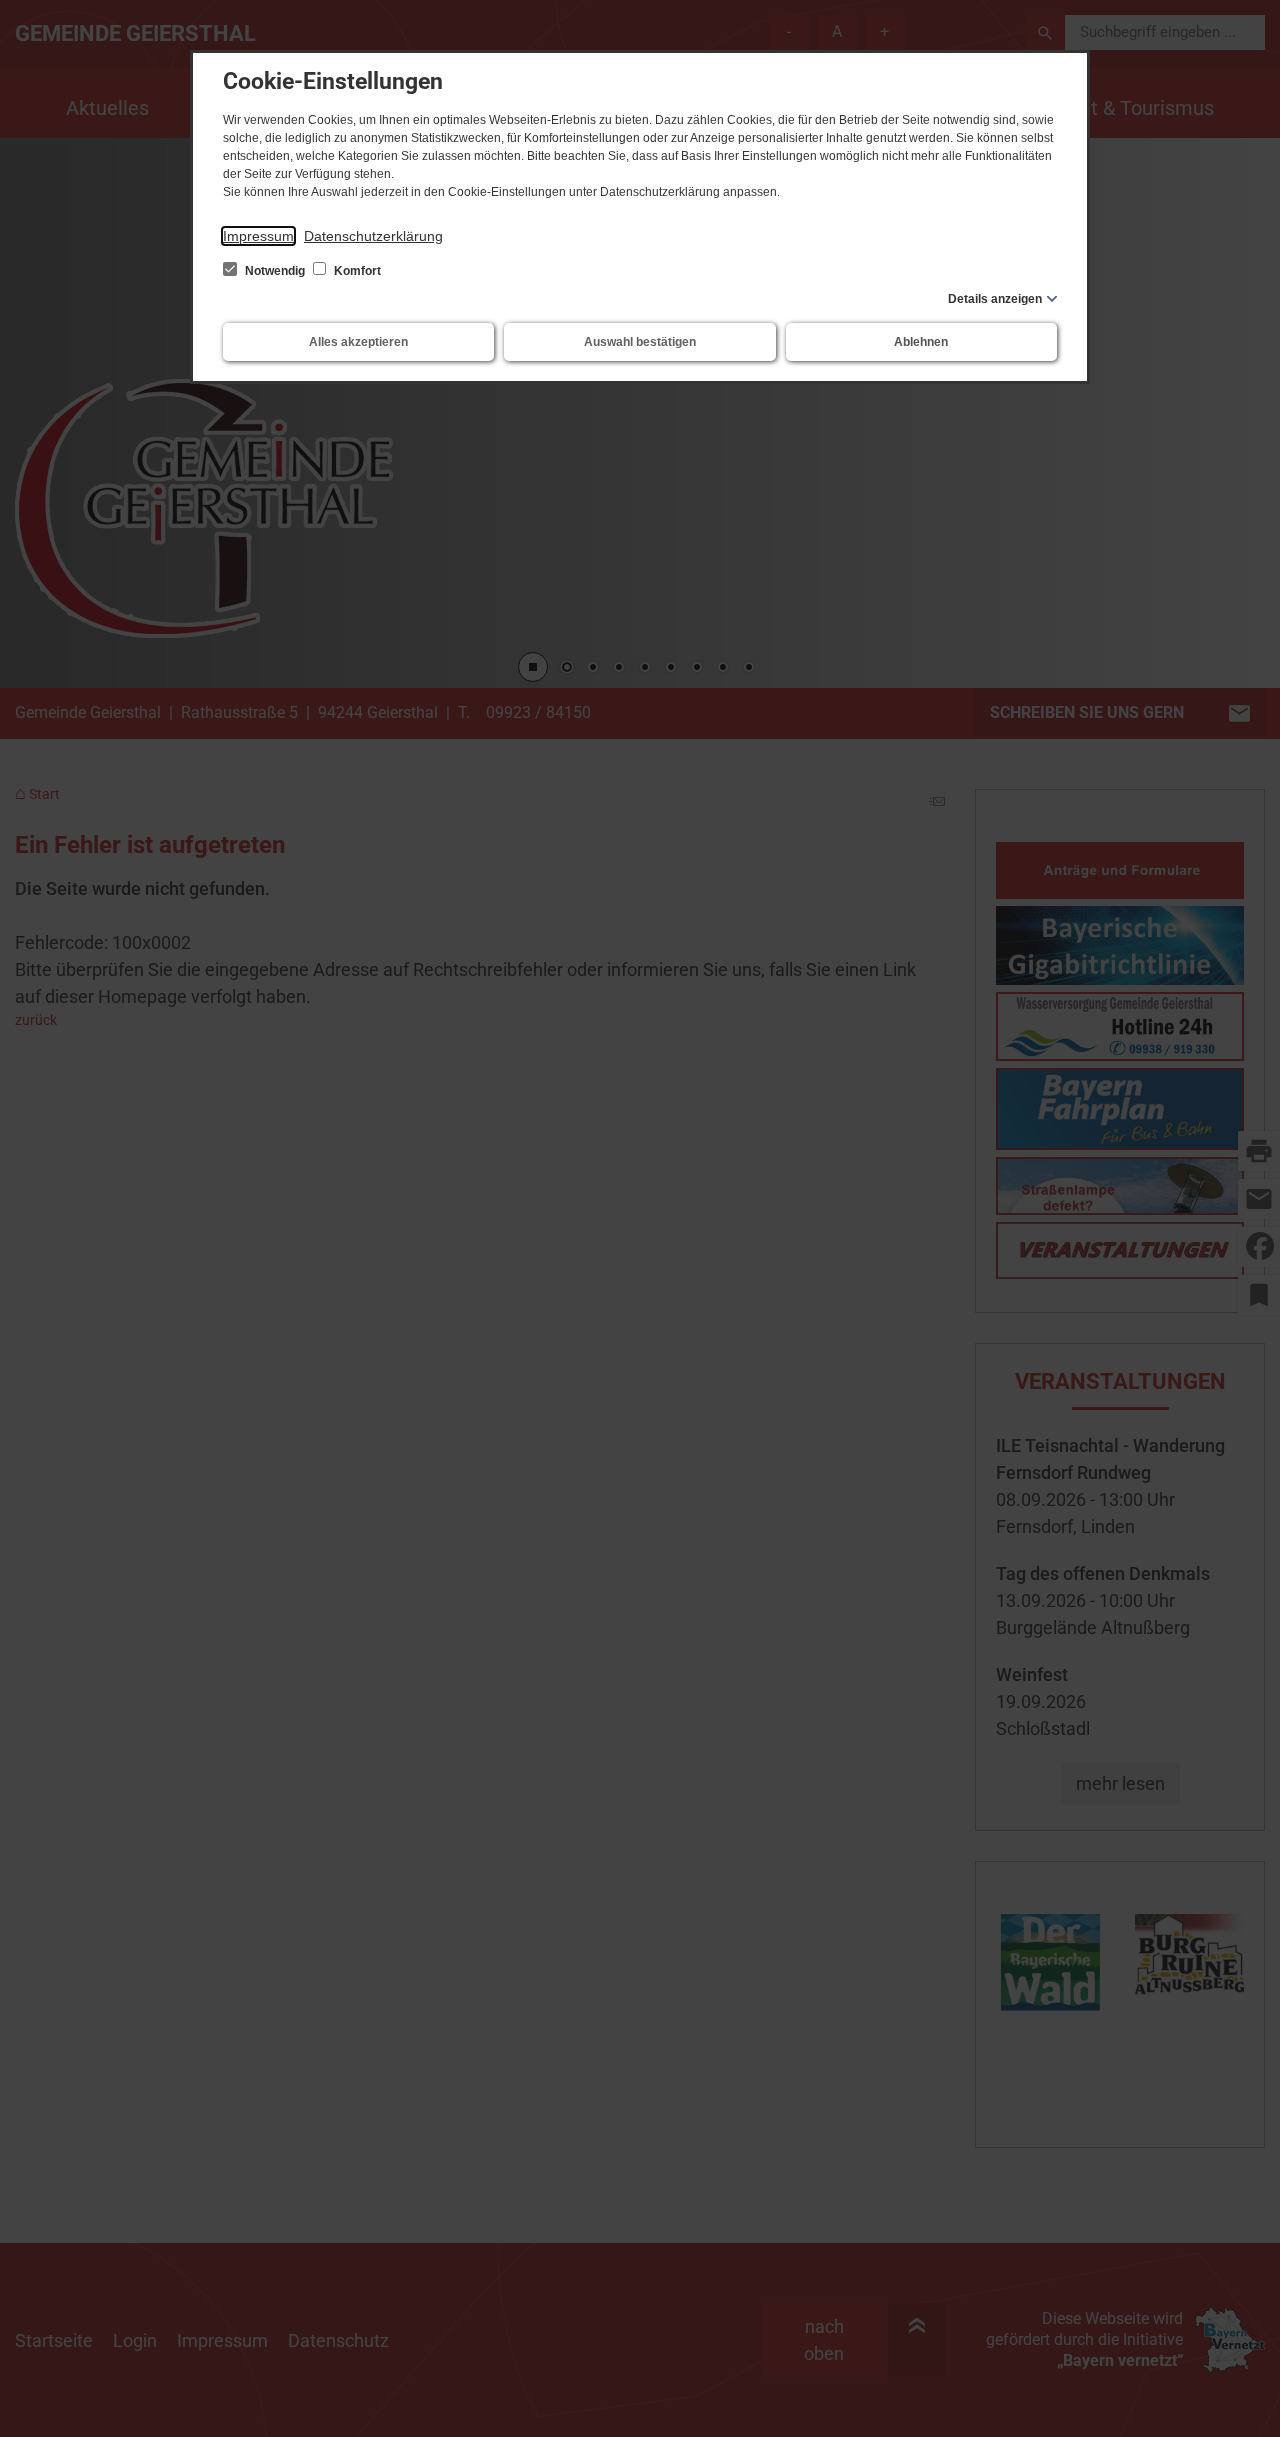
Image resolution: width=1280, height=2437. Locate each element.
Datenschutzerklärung (373, 236)
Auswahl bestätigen (640, 342)
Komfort (356, 271)
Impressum (258, 236)
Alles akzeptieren (358, 342)
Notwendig (275, 271)
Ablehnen (921, 342)
